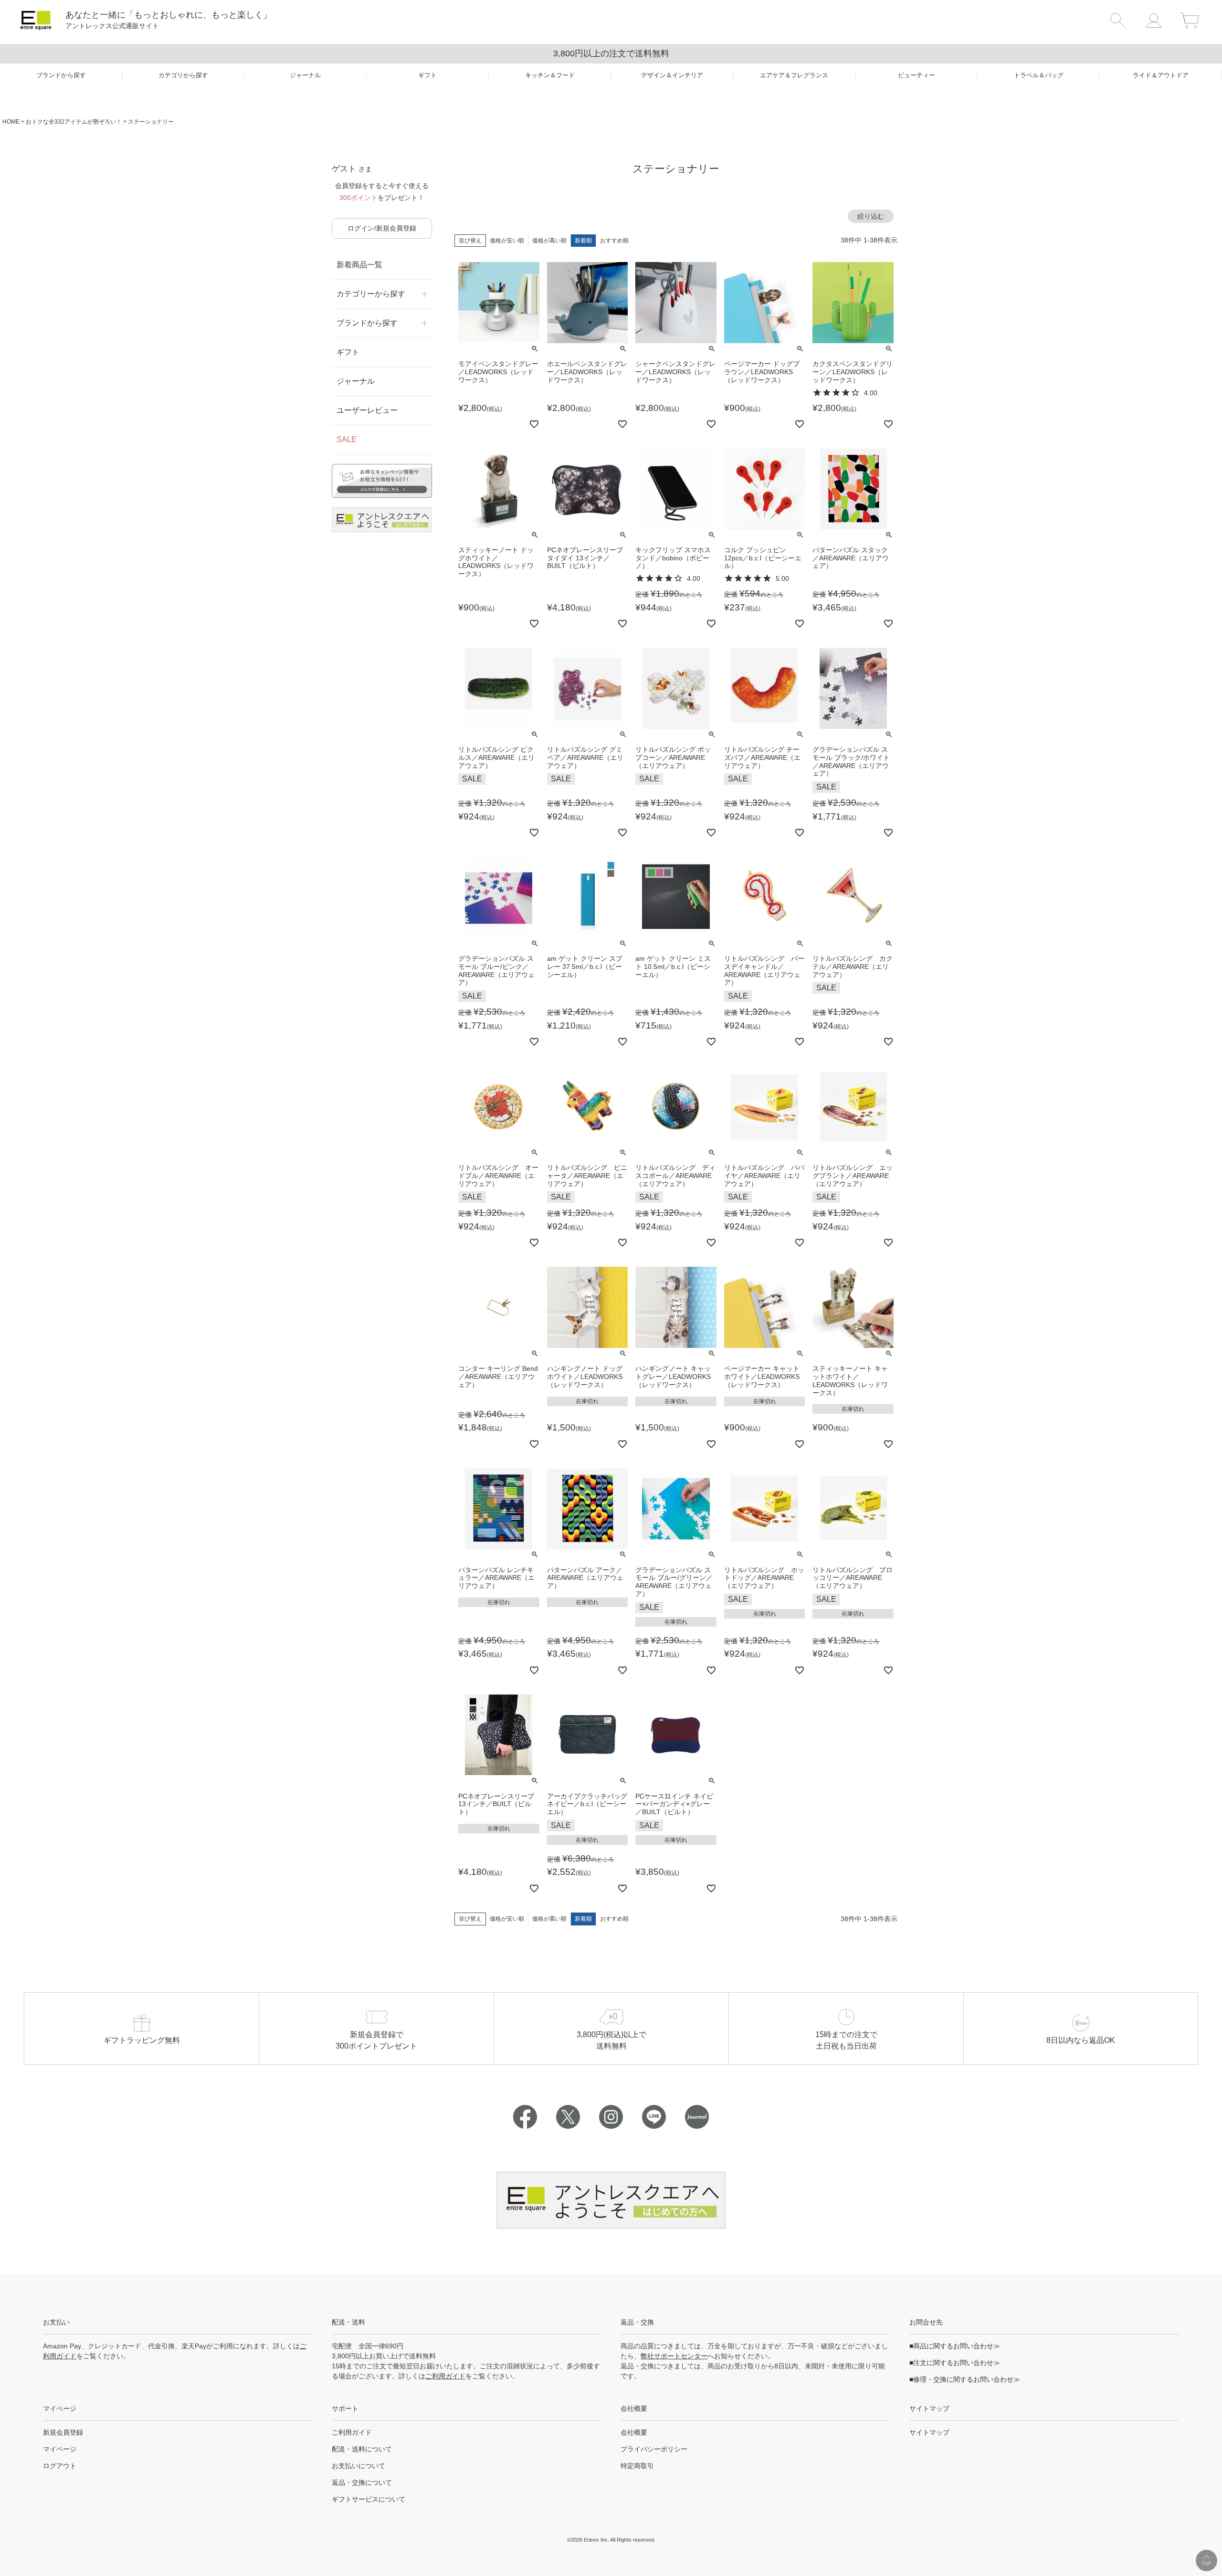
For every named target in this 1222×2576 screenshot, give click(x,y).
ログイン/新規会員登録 (382, 228)
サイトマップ (929, 2432)
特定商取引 (637, 2466)
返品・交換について (362, 2482)
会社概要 (634, 2432)
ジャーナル (356, 381)
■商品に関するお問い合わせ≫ (955, 2346)
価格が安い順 (507, 241)
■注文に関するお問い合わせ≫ (955, 2363)
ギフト (348, 352)
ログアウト (60, 2466)
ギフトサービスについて (369, 2499)
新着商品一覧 (359, 265)
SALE (347, 439)
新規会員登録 (63, 2432)
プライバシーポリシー (654, 2449)
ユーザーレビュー (367, 410)
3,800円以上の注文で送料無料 (611, 53)
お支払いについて (358, 2466)
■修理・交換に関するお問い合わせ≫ (965, 2379)
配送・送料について (362, 2449)
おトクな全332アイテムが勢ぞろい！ (74, 122)
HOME (11, 122)
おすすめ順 (614, 241)
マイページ (60, 2449)
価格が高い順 (549, 241)
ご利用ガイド (445, 2376)
